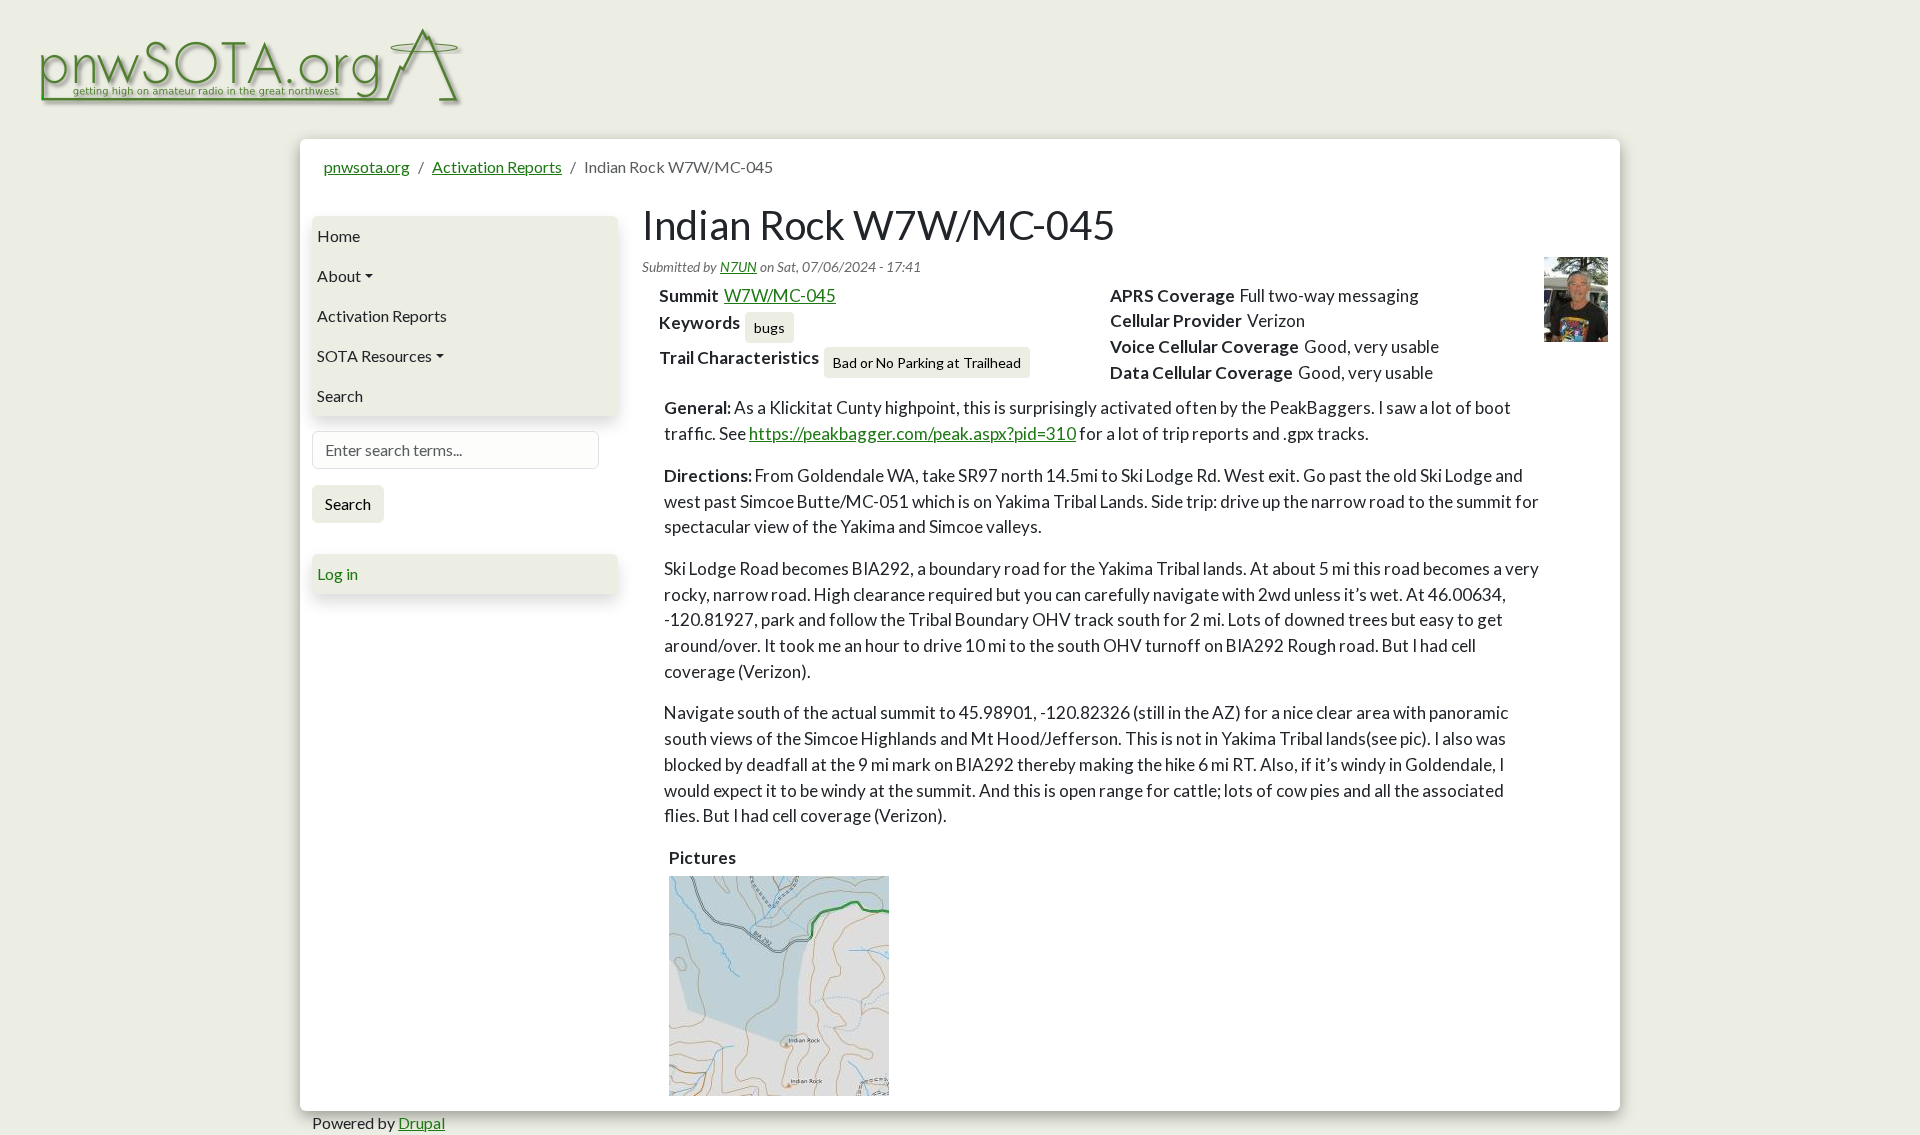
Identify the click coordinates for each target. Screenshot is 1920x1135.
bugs (769, 327)
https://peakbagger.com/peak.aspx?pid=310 (912, 433)
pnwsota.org (367, 166)
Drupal (421, 1122)
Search (340, 395)
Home (338, 235)
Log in (337, 573)
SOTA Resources (374, 355)
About (339, 275)
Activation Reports (497, 166)
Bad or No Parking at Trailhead (927, 362)
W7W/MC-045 (780, 295)
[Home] (249, 64)
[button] (779, 986)
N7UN (738, 266)
